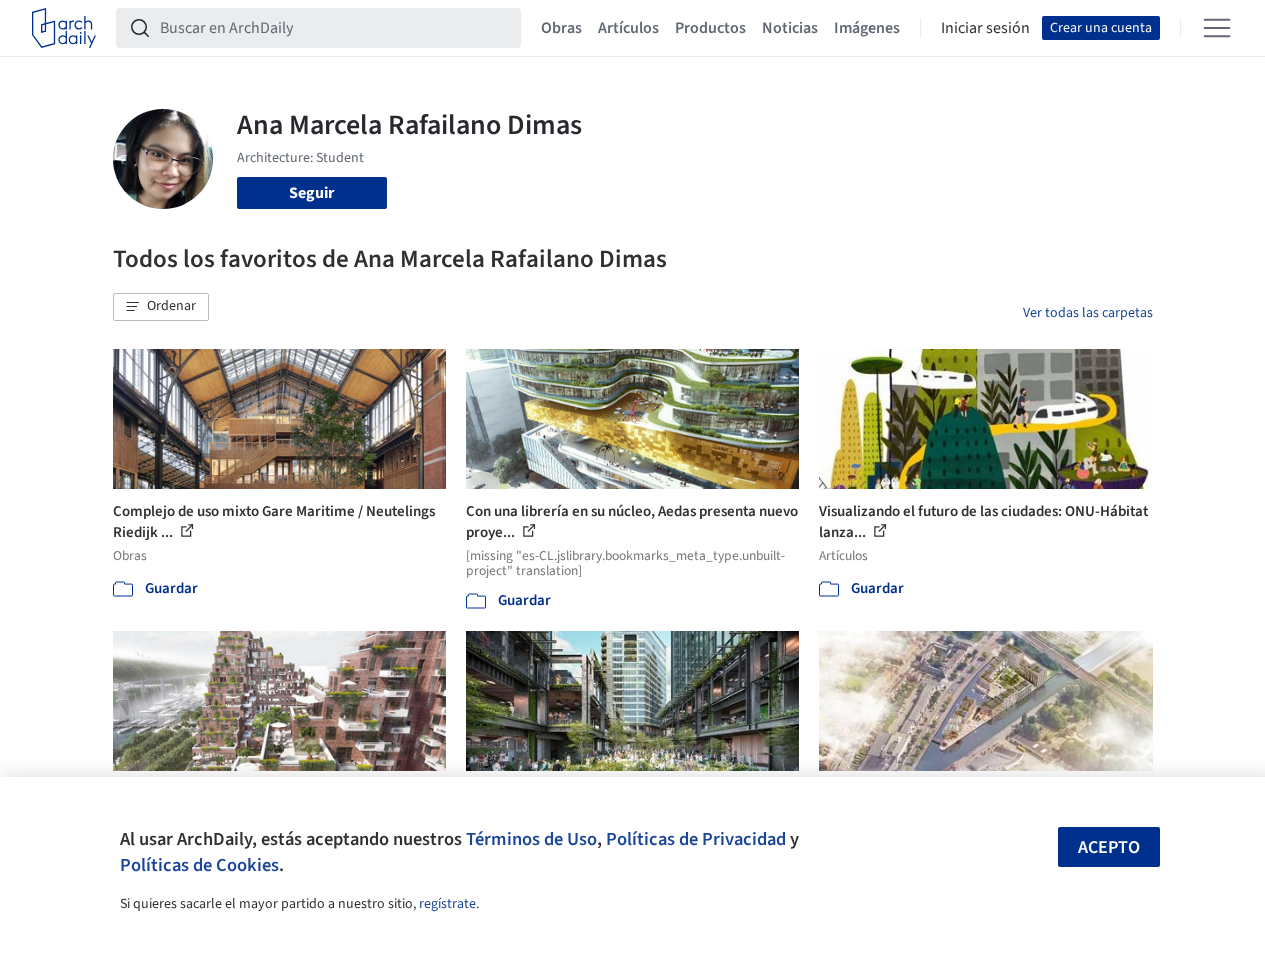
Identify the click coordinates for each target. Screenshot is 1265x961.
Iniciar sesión (985, 28)
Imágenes (867, 28)
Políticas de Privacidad (696, 839)
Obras (561, 28)
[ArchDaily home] (64, 28)
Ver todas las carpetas (1088, 313)
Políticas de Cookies (199, 865)
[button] (161, 307)
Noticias (790, 28)
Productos (710, 28)
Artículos (628, 28)
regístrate (447, 904)
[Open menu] (1217, 28)
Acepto (1109, 847)
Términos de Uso (531, 839)
